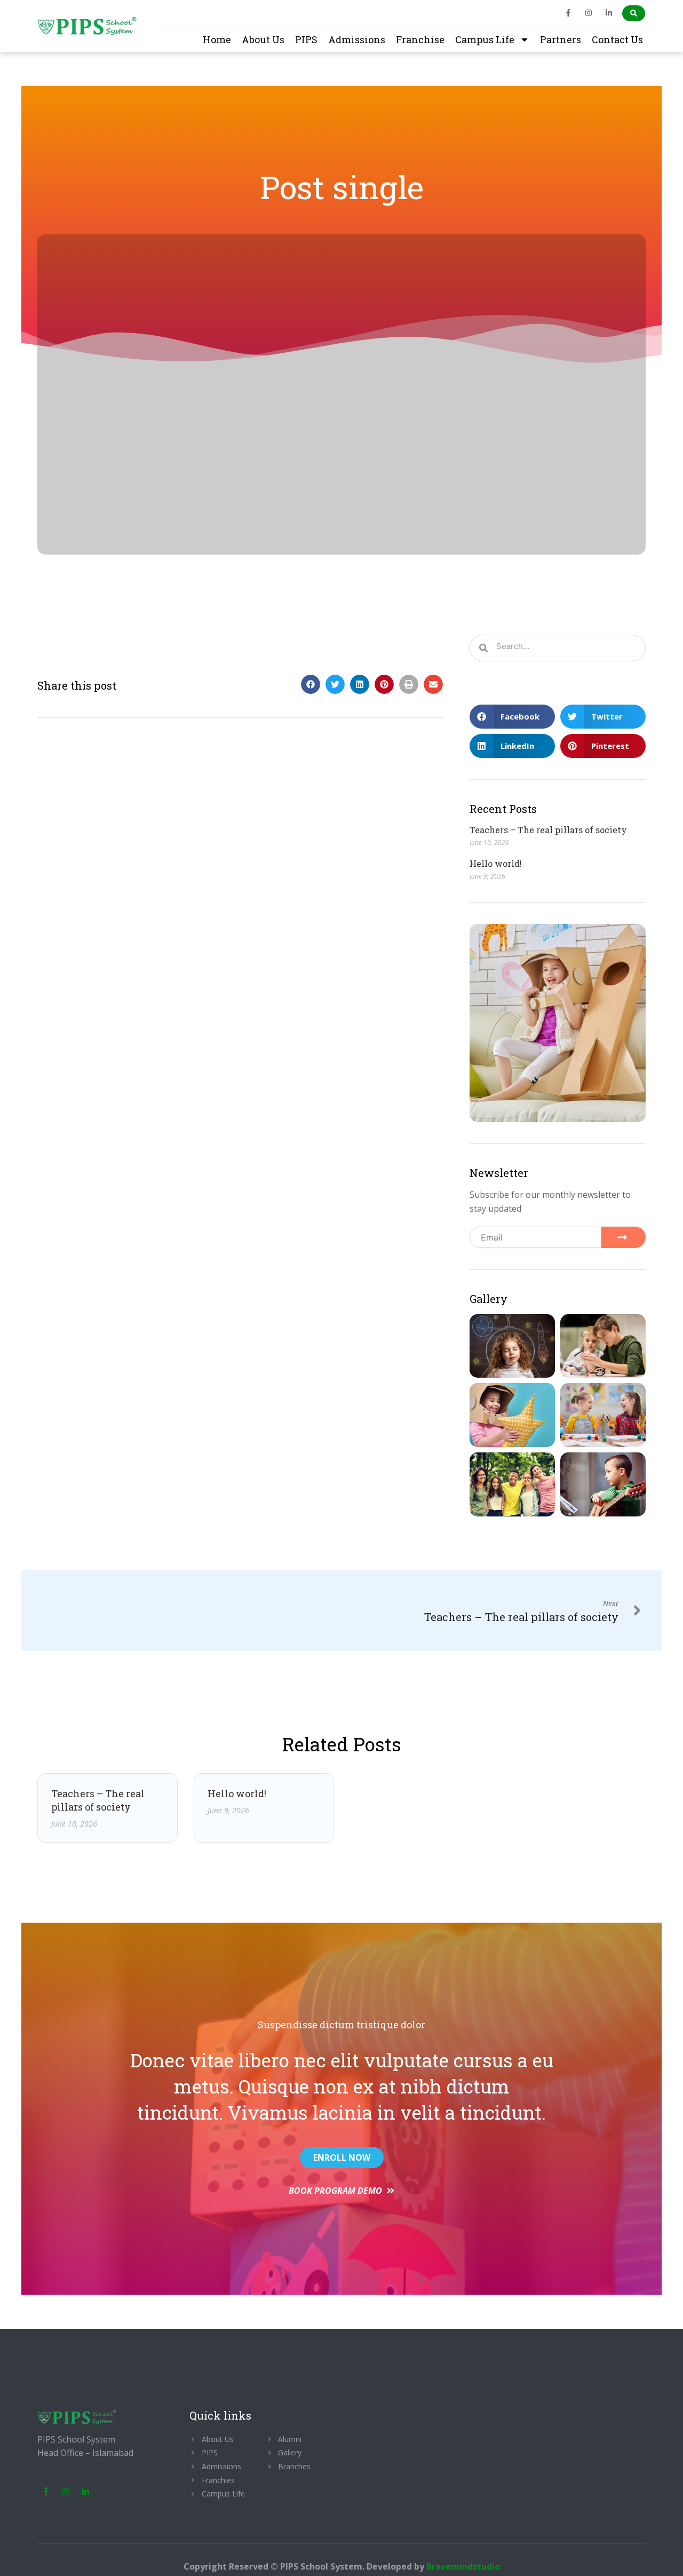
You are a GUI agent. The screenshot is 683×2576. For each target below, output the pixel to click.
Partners (561, 39)
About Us (263, 39)
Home (217, 39)
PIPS (306, 39)
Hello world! (496, 863)
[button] (311, 684)
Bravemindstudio (463, 2566)
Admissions (357, 39)
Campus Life (485, 39)
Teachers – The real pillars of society (548, 830)
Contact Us (617, 39)
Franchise (420, 39)
